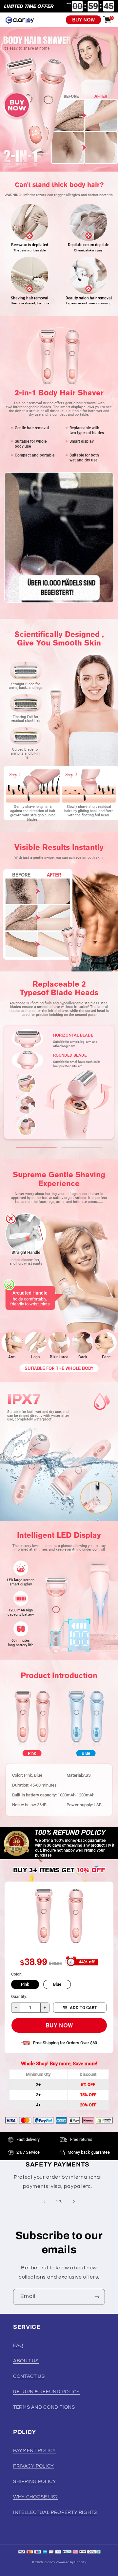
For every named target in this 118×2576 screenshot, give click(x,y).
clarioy (50, 2562)
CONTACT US (29, 2376)
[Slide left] (44, 2202)
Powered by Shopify (71, 2562)
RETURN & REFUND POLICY (47, 2392)
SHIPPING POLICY (35, 2482)
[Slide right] (74, 2202)
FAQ (18, 2345)
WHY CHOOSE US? (36, 2497)
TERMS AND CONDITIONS (44, 2407)
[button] (36, 1147)
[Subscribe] (97, 2297)
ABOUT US (26, 2361)
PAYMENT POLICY (35, 2451)
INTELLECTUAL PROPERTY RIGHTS (55, 2512)
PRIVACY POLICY (34, 2466)
